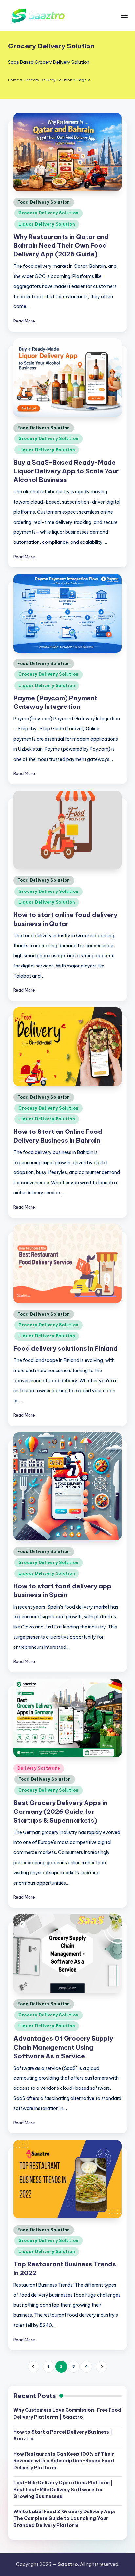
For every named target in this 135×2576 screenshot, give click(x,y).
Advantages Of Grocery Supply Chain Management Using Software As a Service (63, 2047)
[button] (34, 2367)
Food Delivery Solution (44, 202)
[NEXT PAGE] (101, 2367)
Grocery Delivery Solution (48, 80)
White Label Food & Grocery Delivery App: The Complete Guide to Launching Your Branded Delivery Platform (64, 2518)
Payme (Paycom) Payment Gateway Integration (55, 702)
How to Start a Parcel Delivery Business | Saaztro (63, 2435)
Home (13, 80)
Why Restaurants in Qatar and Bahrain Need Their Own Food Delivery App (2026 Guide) (61, 246)
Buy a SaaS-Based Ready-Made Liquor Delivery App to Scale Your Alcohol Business (66, 471)
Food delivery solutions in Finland (66, 1348)
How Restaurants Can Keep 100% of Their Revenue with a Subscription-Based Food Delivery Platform (64, 2461)
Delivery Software (39, 1768)
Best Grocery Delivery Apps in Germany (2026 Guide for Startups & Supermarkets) (60, 1812)
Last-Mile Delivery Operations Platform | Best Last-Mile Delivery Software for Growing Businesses (63, 2490)
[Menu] (124, 16)
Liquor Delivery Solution (47, 224)
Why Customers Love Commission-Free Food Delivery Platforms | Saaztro (67, 2413)
